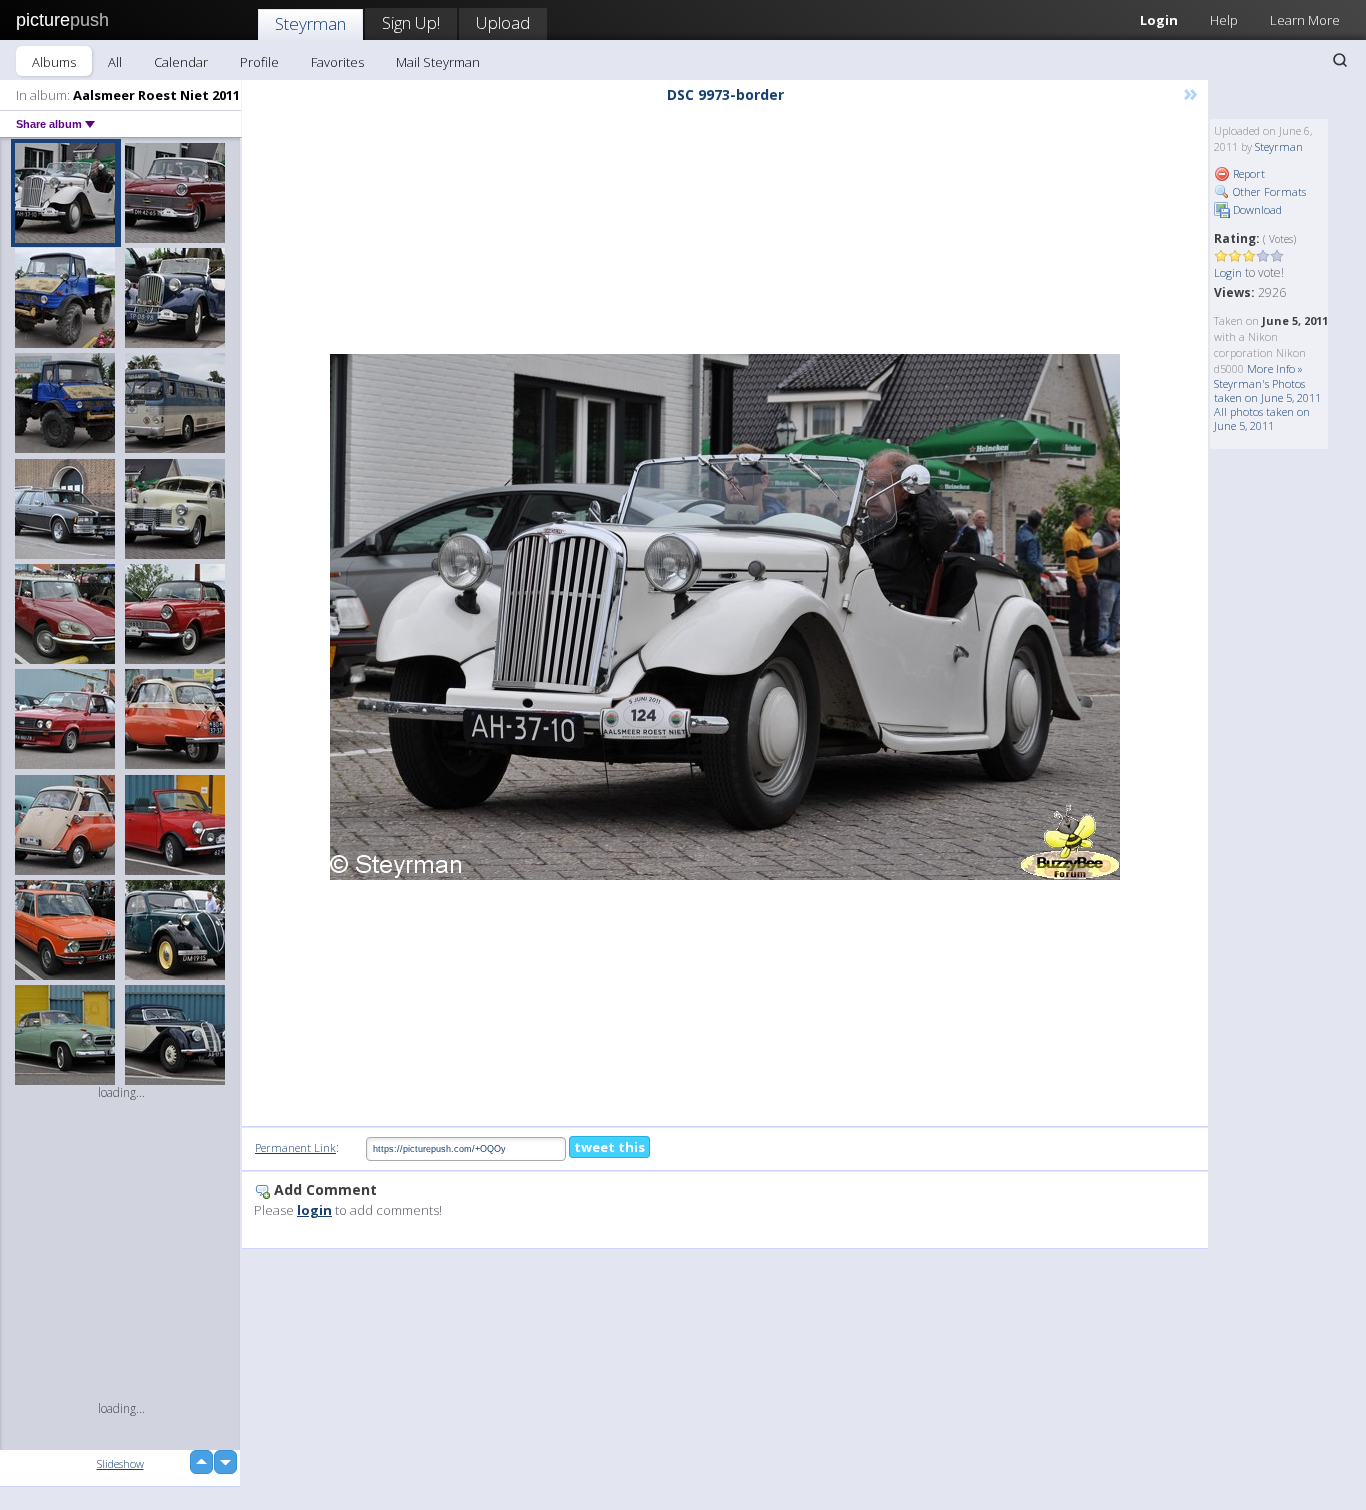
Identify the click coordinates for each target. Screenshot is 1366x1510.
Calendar (181, 62)
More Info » (1275, 368)
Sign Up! (411, 22)
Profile (259, 62)
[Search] (1340, 60)
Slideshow (120, 1463)
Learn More (1305, 20)
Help (1224, 20)
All (115, 62)
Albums (54, 62)
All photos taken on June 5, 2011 (1262, 418)
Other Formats (1268, 191)
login (314, 1210)
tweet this (609, 1147)
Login (1159, 20)
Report (1247, 173)
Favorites (337, 62)
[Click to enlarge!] (725, 617)
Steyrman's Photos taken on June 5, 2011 (1267, 390)
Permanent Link (295, 1147)
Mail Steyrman (438, 62)
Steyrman (310, 23)
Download (1256, 209)
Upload (503, 22)
